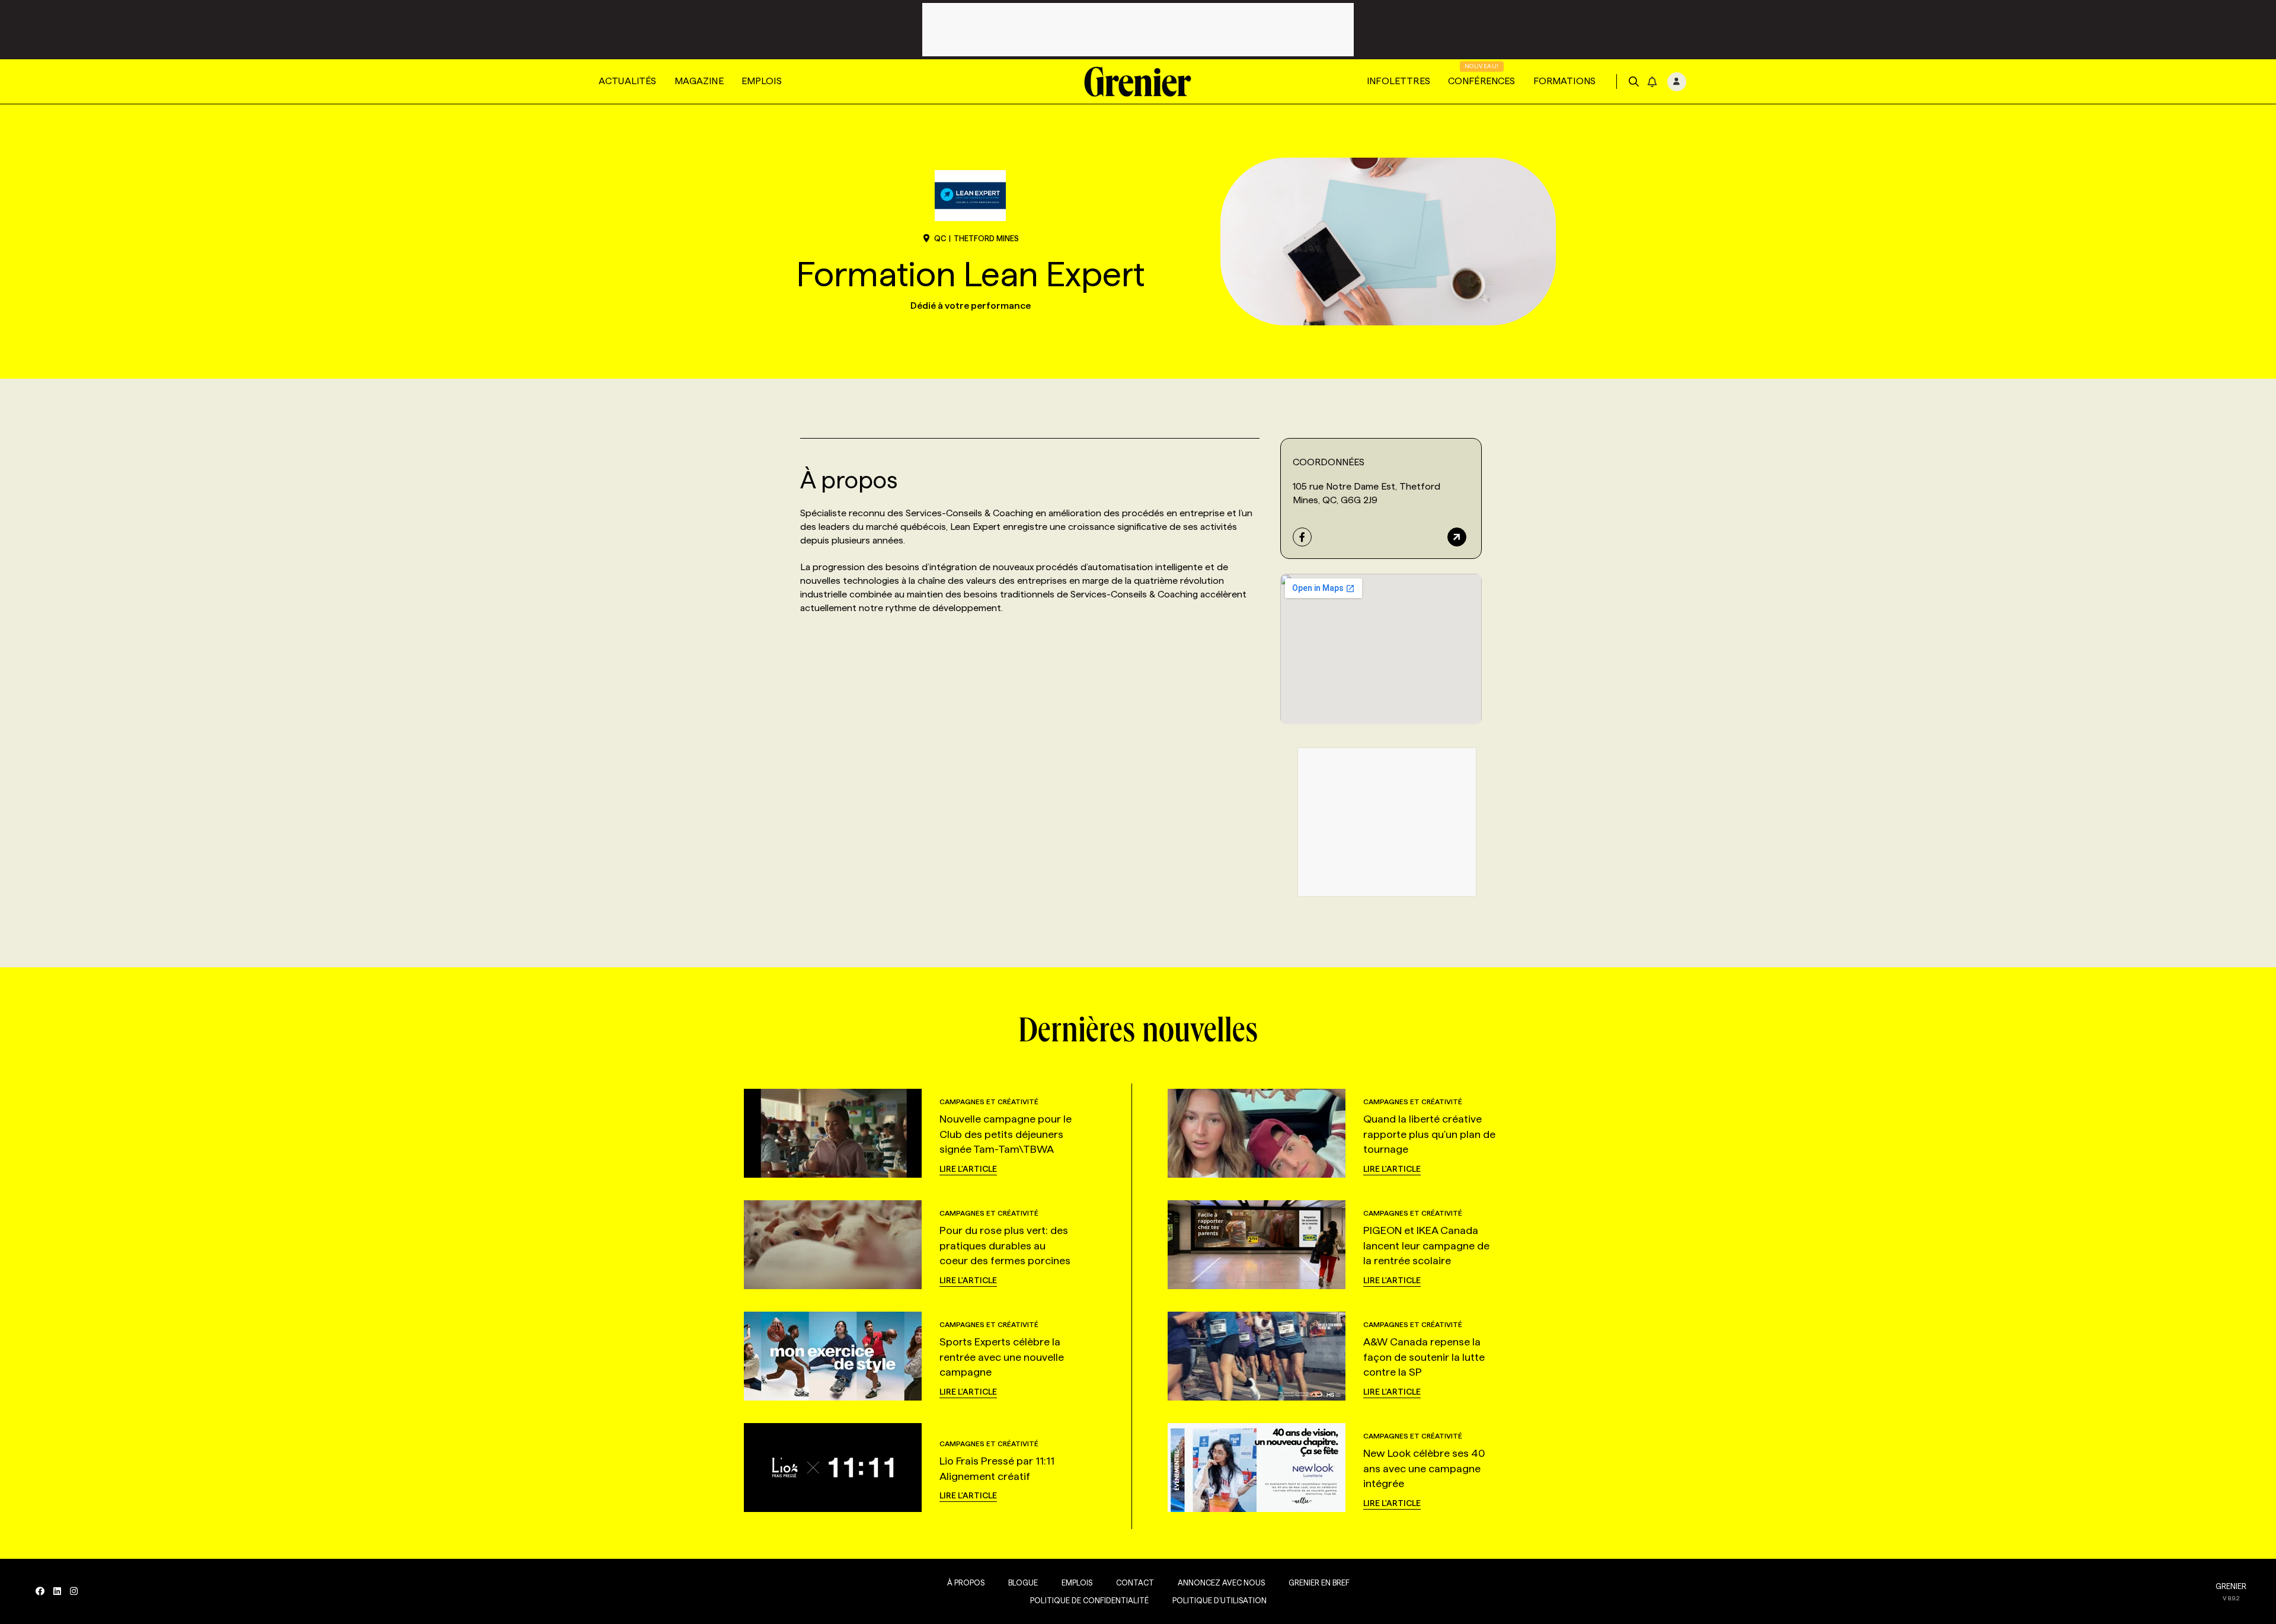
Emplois (762, 81)
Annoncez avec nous (1221, 1583)
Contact (1135, 1583)
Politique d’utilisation (1219, 1600)
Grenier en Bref (1319, 1583)
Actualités (628, 81)
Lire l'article (968, 1169)
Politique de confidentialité (1089, 1600)
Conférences (1482, 81)
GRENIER (2231, 1586)
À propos (966, 1583)
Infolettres (1398, 81)
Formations (1565, 81)
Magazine (699, 81)
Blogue (1023, 1583)
